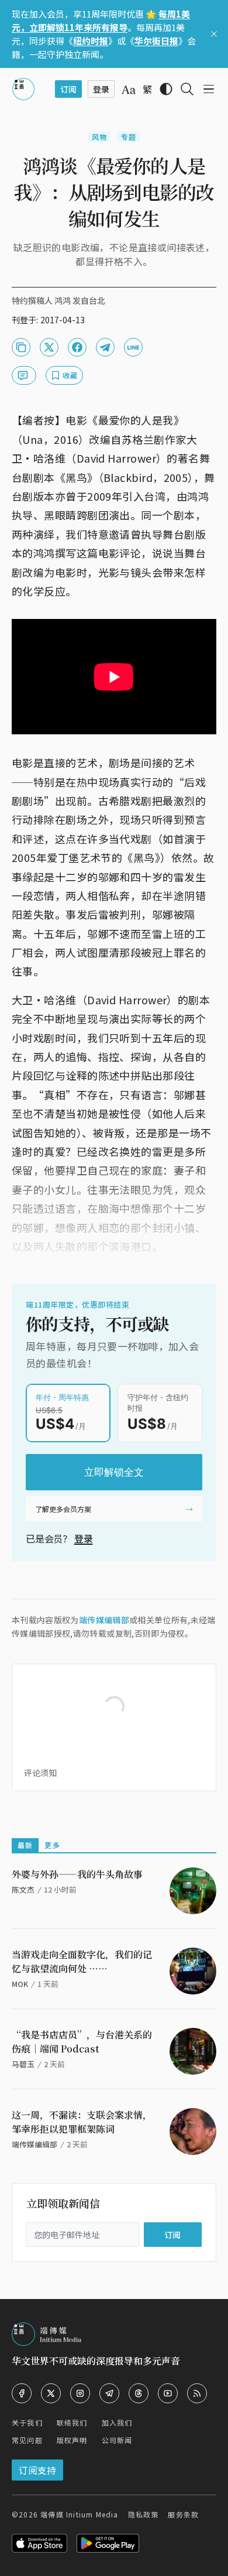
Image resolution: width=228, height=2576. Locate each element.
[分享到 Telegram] (105, 347)
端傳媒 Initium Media (79, 2514)
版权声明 (72, 2440)
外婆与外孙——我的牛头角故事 (77, 1874)
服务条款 (183, 2514)
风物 (99, 137)
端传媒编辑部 (104, 1620)
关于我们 (27, 2422)
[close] (214, 34)
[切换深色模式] (166, 89)
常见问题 (27, 2440)
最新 (25, 1845)
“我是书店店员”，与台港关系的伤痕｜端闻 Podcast (82, 2042)
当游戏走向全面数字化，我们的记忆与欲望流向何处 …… (82, 1961)
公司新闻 (117, 2440)
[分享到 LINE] (133, 347)
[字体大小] (129, 90)
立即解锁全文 (114, 1472)
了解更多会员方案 (63, 1509)
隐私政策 (144, 2514)
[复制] (21, 347)
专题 (129, 137)
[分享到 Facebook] (77, 347)
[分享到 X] (49, 347)
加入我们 (117, 2422)
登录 (84, 1538)
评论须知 (40, 1773)
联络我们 (72, 2422)
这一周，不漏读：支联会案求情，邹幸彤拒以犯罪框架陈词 (82, 2122)
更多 (52, 1845)
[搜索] (187, 89)
